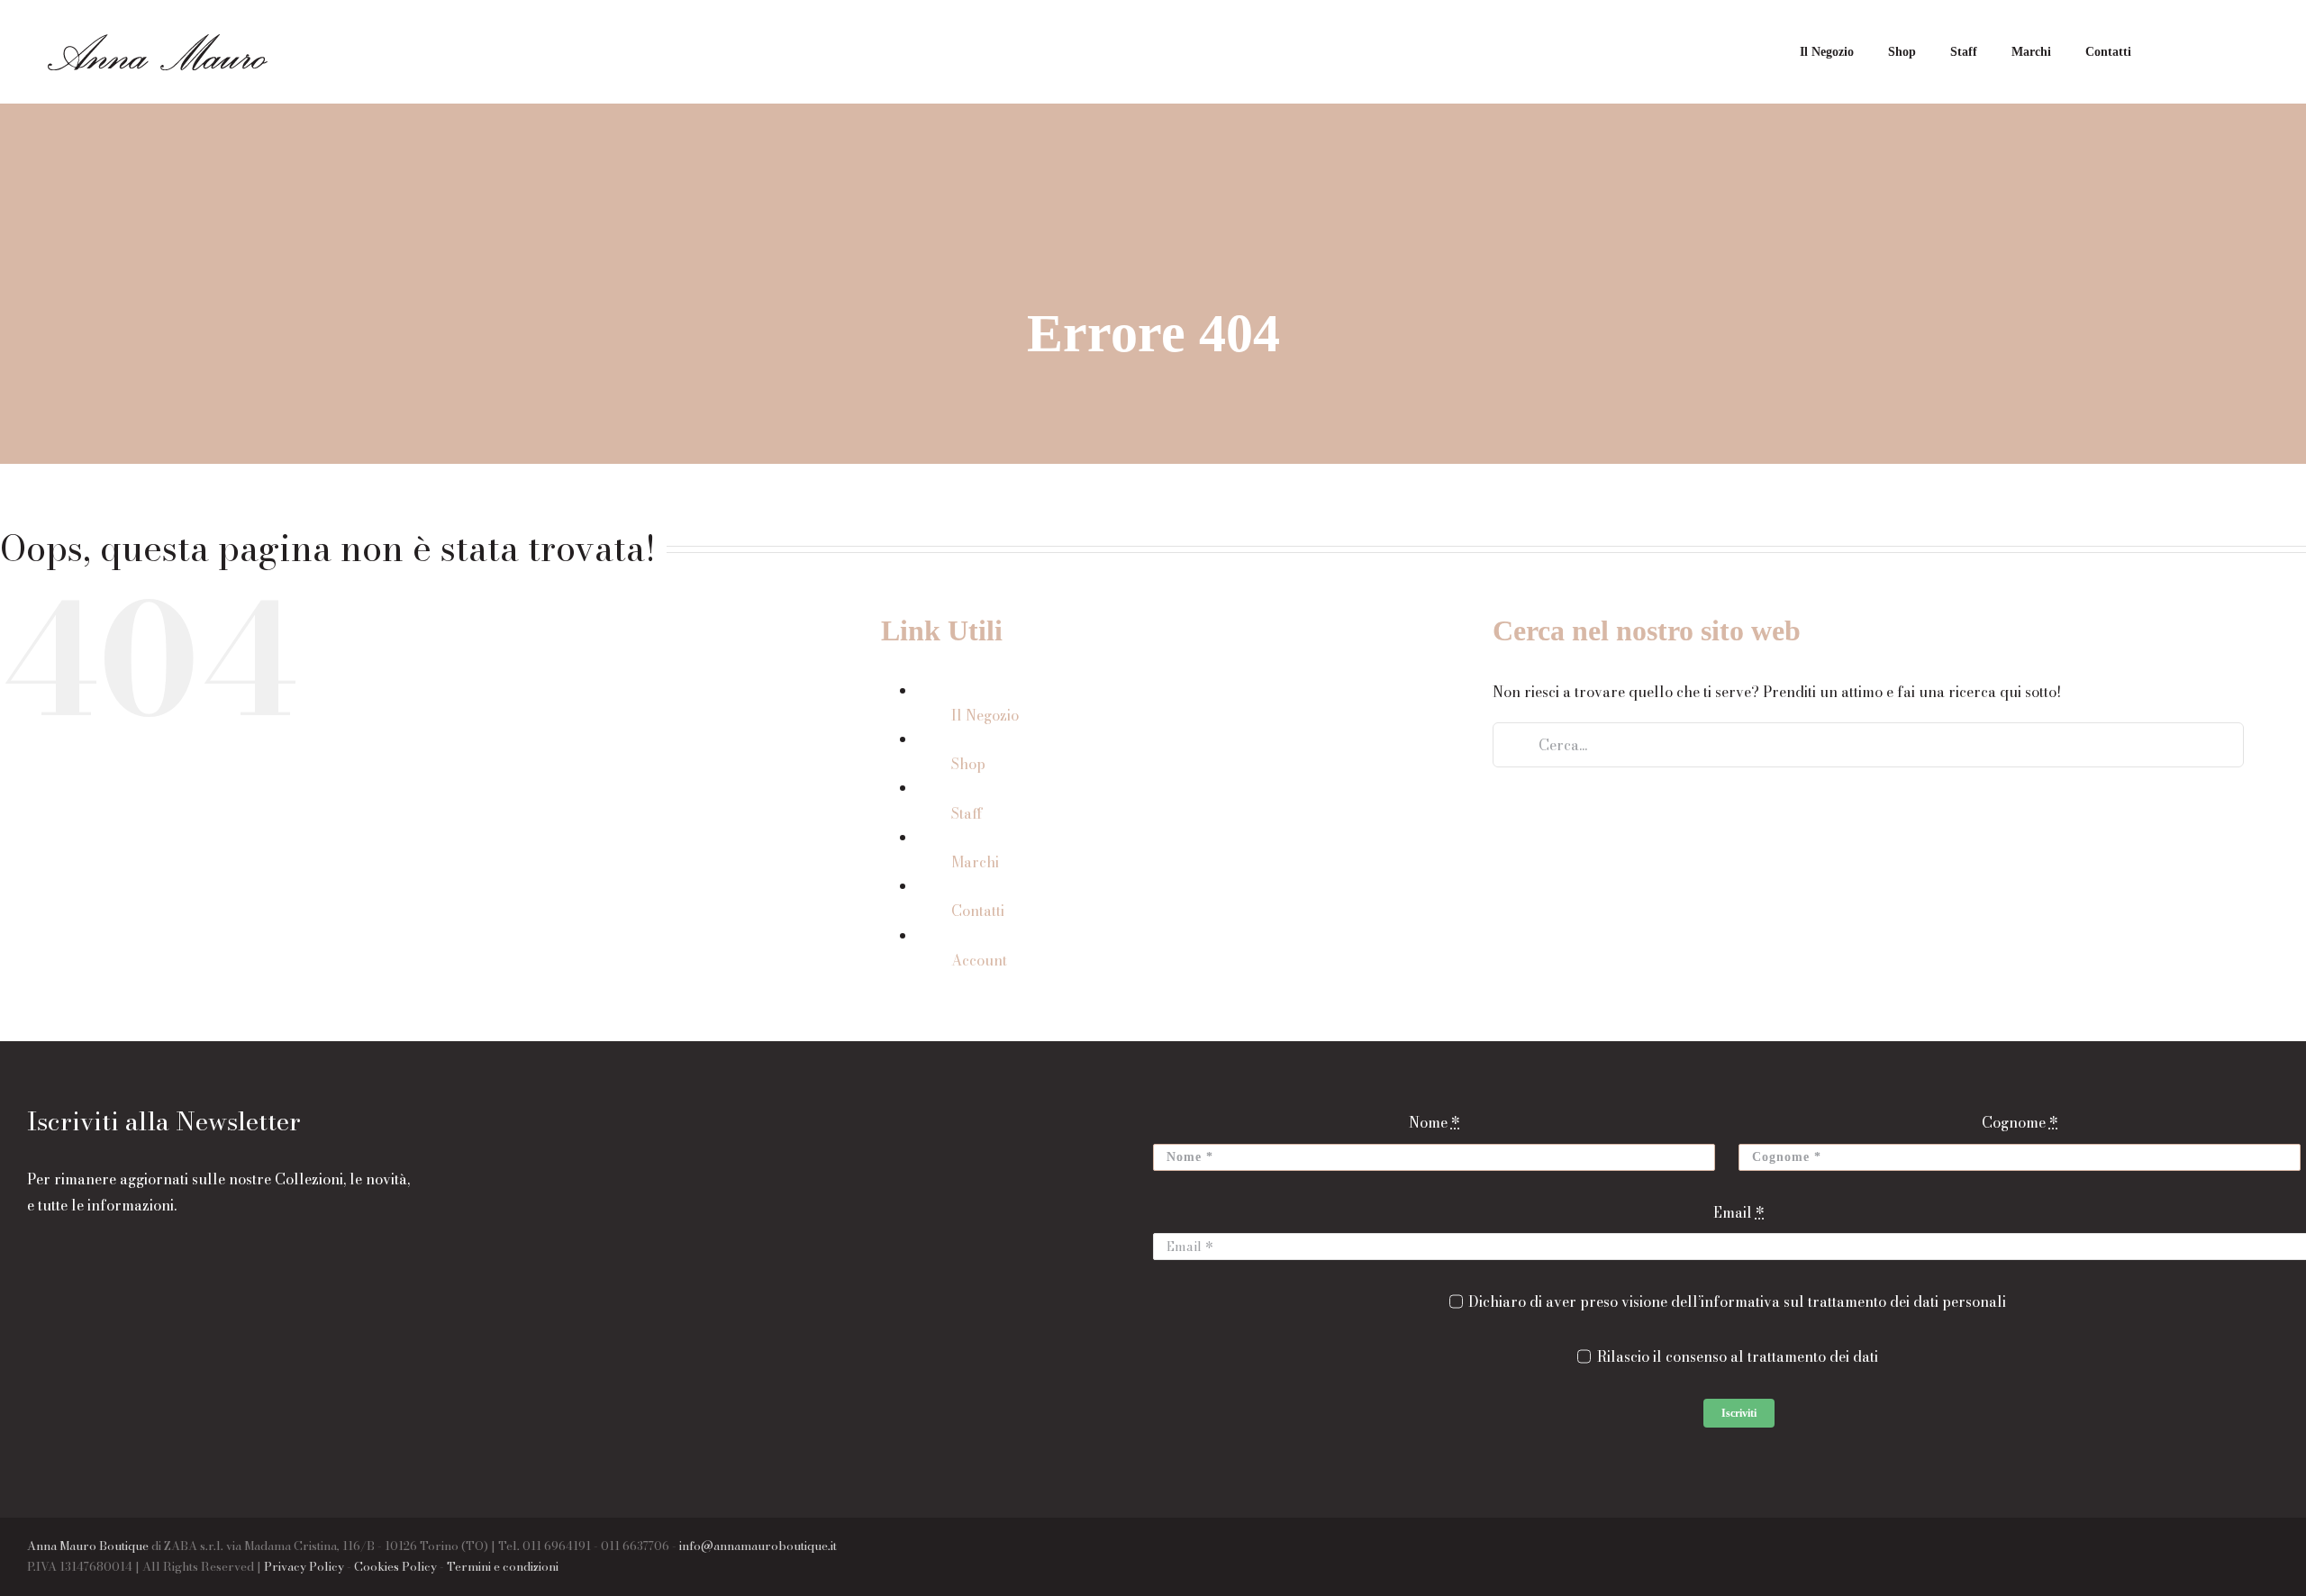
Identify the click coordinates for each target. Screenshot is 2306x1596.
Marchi (975, 862)
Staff (967, 813)
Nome (1434, 1122)
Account (979, 960)
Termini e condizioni (503, 1566)
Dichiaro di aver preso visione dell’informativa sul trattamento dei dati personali (1737, 1301)
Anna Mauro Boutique (88, 1546)
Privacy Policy (304, 1566)
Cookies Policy (395, 1566)
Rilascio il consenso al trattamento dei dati (1737, 1356)
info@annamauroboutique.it (758, 1546)
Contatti (978, 911)
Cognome (2020, 1122)
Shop (968, 764)
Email (1739, 1212)
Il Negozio (985, 715)
